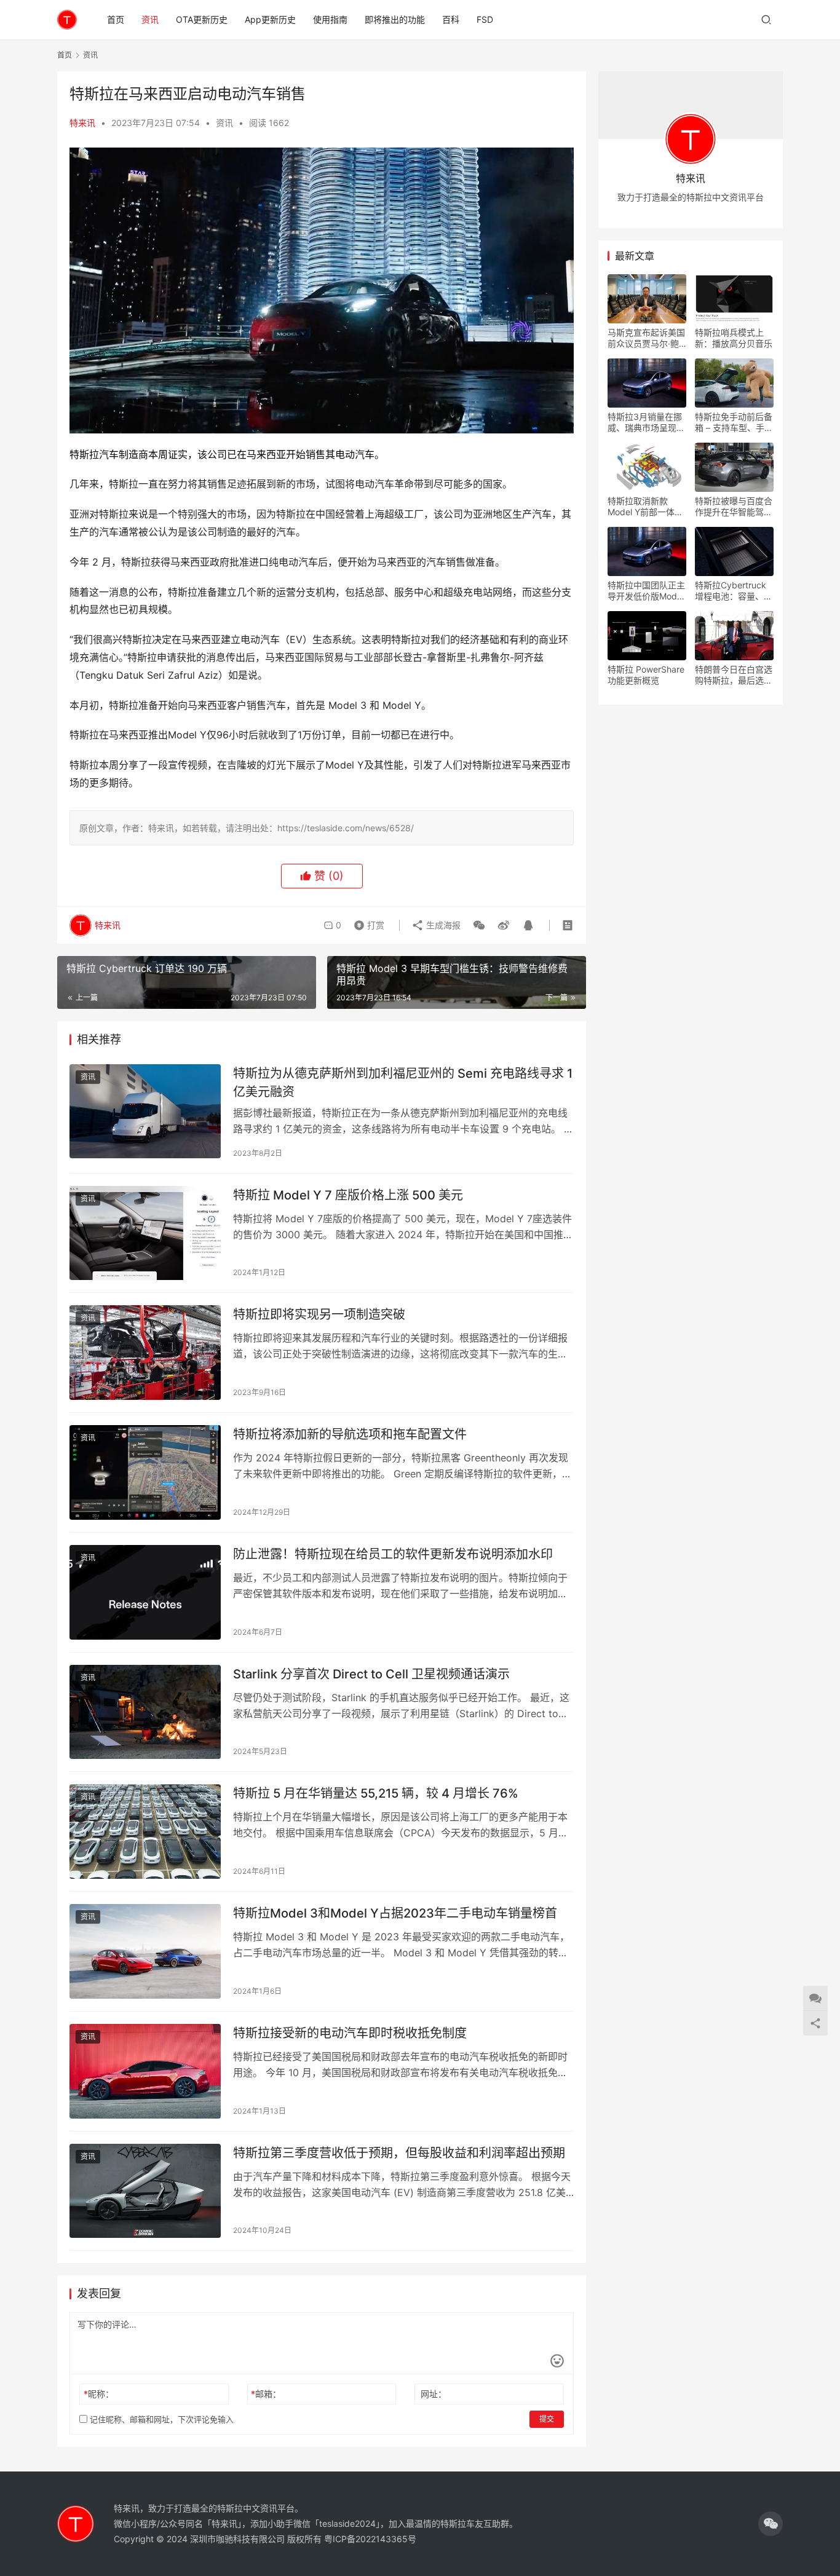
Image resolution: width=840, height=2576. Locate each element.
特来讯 (82, 123)
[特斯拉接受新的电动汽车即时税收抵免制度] (145, 2071)
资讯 (150, 19)
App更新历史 (270, 19)
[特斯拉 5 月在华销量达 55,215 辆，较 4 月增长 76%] (145, 1831)
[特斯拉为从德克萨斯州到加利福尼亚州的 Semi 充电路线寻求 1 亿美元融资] (145, 1112)
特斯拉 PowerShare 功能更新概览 (646, 675)
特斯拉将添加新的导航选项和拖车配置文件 (350, 1434)
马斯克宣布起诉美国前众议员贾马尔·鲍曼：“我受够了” (646, 338)
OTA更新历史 (202, 19)
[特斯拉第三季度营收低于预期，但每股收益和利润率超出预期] (145, 2191)
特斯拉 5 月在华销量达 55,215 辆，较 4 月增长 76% (376, 1793)
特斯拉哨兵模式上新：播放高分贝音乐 (734, 338)
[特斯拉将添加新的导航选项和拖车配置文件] (145, 1472)
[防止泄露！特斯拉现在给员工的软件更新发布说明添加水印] (145, 1592)
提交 (547, 2419)
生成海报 (442, 925)
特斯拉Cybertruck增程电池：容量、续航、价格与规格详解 (734, 591)
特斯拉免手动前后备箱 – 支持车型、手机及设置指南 (734, 422)
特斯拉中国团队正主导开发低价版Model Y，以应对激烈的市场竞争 (646, 591)
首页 (116, 19)
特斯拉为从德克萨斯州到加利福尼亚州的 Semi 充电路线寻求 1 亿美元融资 (403, 1082)
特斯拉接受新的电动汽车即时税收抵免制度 (350, 2033)
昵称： (99, 2394)
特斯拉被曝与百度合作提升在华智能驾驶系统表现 (734, 507)
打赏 (367, 922)
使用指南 (330, 19)
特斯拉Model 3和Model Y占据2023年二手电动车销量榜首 (395, 1913)
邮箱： (266, 2394)
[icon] (771, 2524)
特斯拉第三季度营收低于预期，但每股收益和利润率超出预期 (399, 2153)
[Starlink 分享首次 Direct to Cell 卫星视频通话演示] (145, 1712)
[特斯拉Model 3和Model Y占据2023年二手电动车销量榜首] (145, 1951)
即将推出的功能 (395, 19)
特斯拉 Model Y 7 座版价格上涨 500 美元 (348, 1195)
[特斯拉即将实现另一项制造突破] (145, 1353)
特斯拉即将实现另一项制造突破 (319, 1314)
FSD (485, 19)
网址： (434, 2394)
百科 (451, 19)
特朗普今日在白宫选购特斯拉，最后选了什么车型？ (734, 675)
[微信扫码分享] (479, 925)
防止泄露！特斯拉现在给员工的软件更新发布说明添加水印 (393, 1554)
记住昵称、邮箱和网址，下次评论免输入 (160, 2419)
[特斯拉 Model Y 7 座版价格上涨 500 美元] (145, 1233)
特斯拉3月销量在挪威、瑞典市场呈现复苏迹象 (646, 422)
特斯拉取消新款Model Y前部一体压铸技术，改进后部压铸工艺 (646, 507)
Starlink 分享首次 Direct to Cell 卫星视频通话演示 (371, 1674)
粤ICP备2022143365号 (370, 2539)
